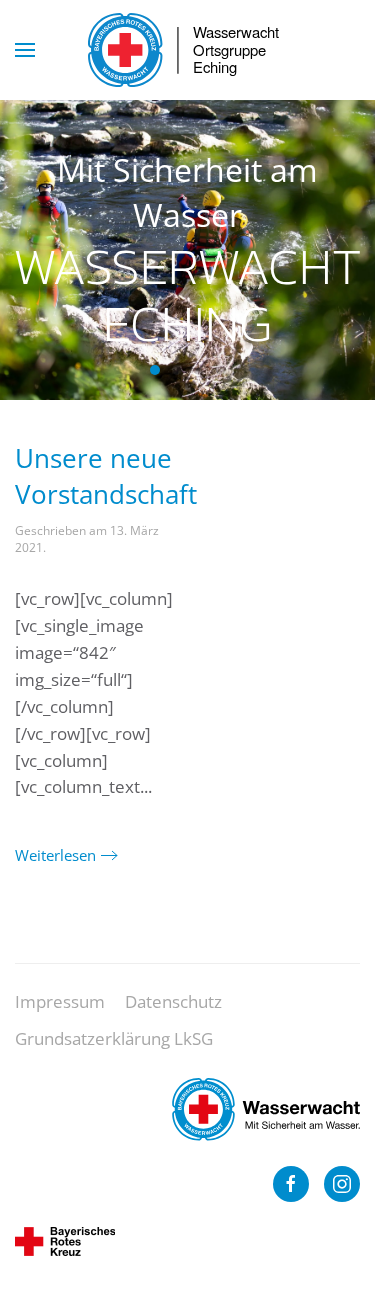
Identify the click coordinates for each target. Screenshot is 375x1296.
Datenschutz (173, 1001)
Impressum (60, 1001)
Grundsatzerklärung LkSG (114, 1038)
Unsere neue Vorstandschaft (106, 476)
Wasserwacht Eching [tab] (155, 370)
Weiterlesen (55, 855)
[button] (25, 50)
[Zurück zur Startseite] (188, 50)
